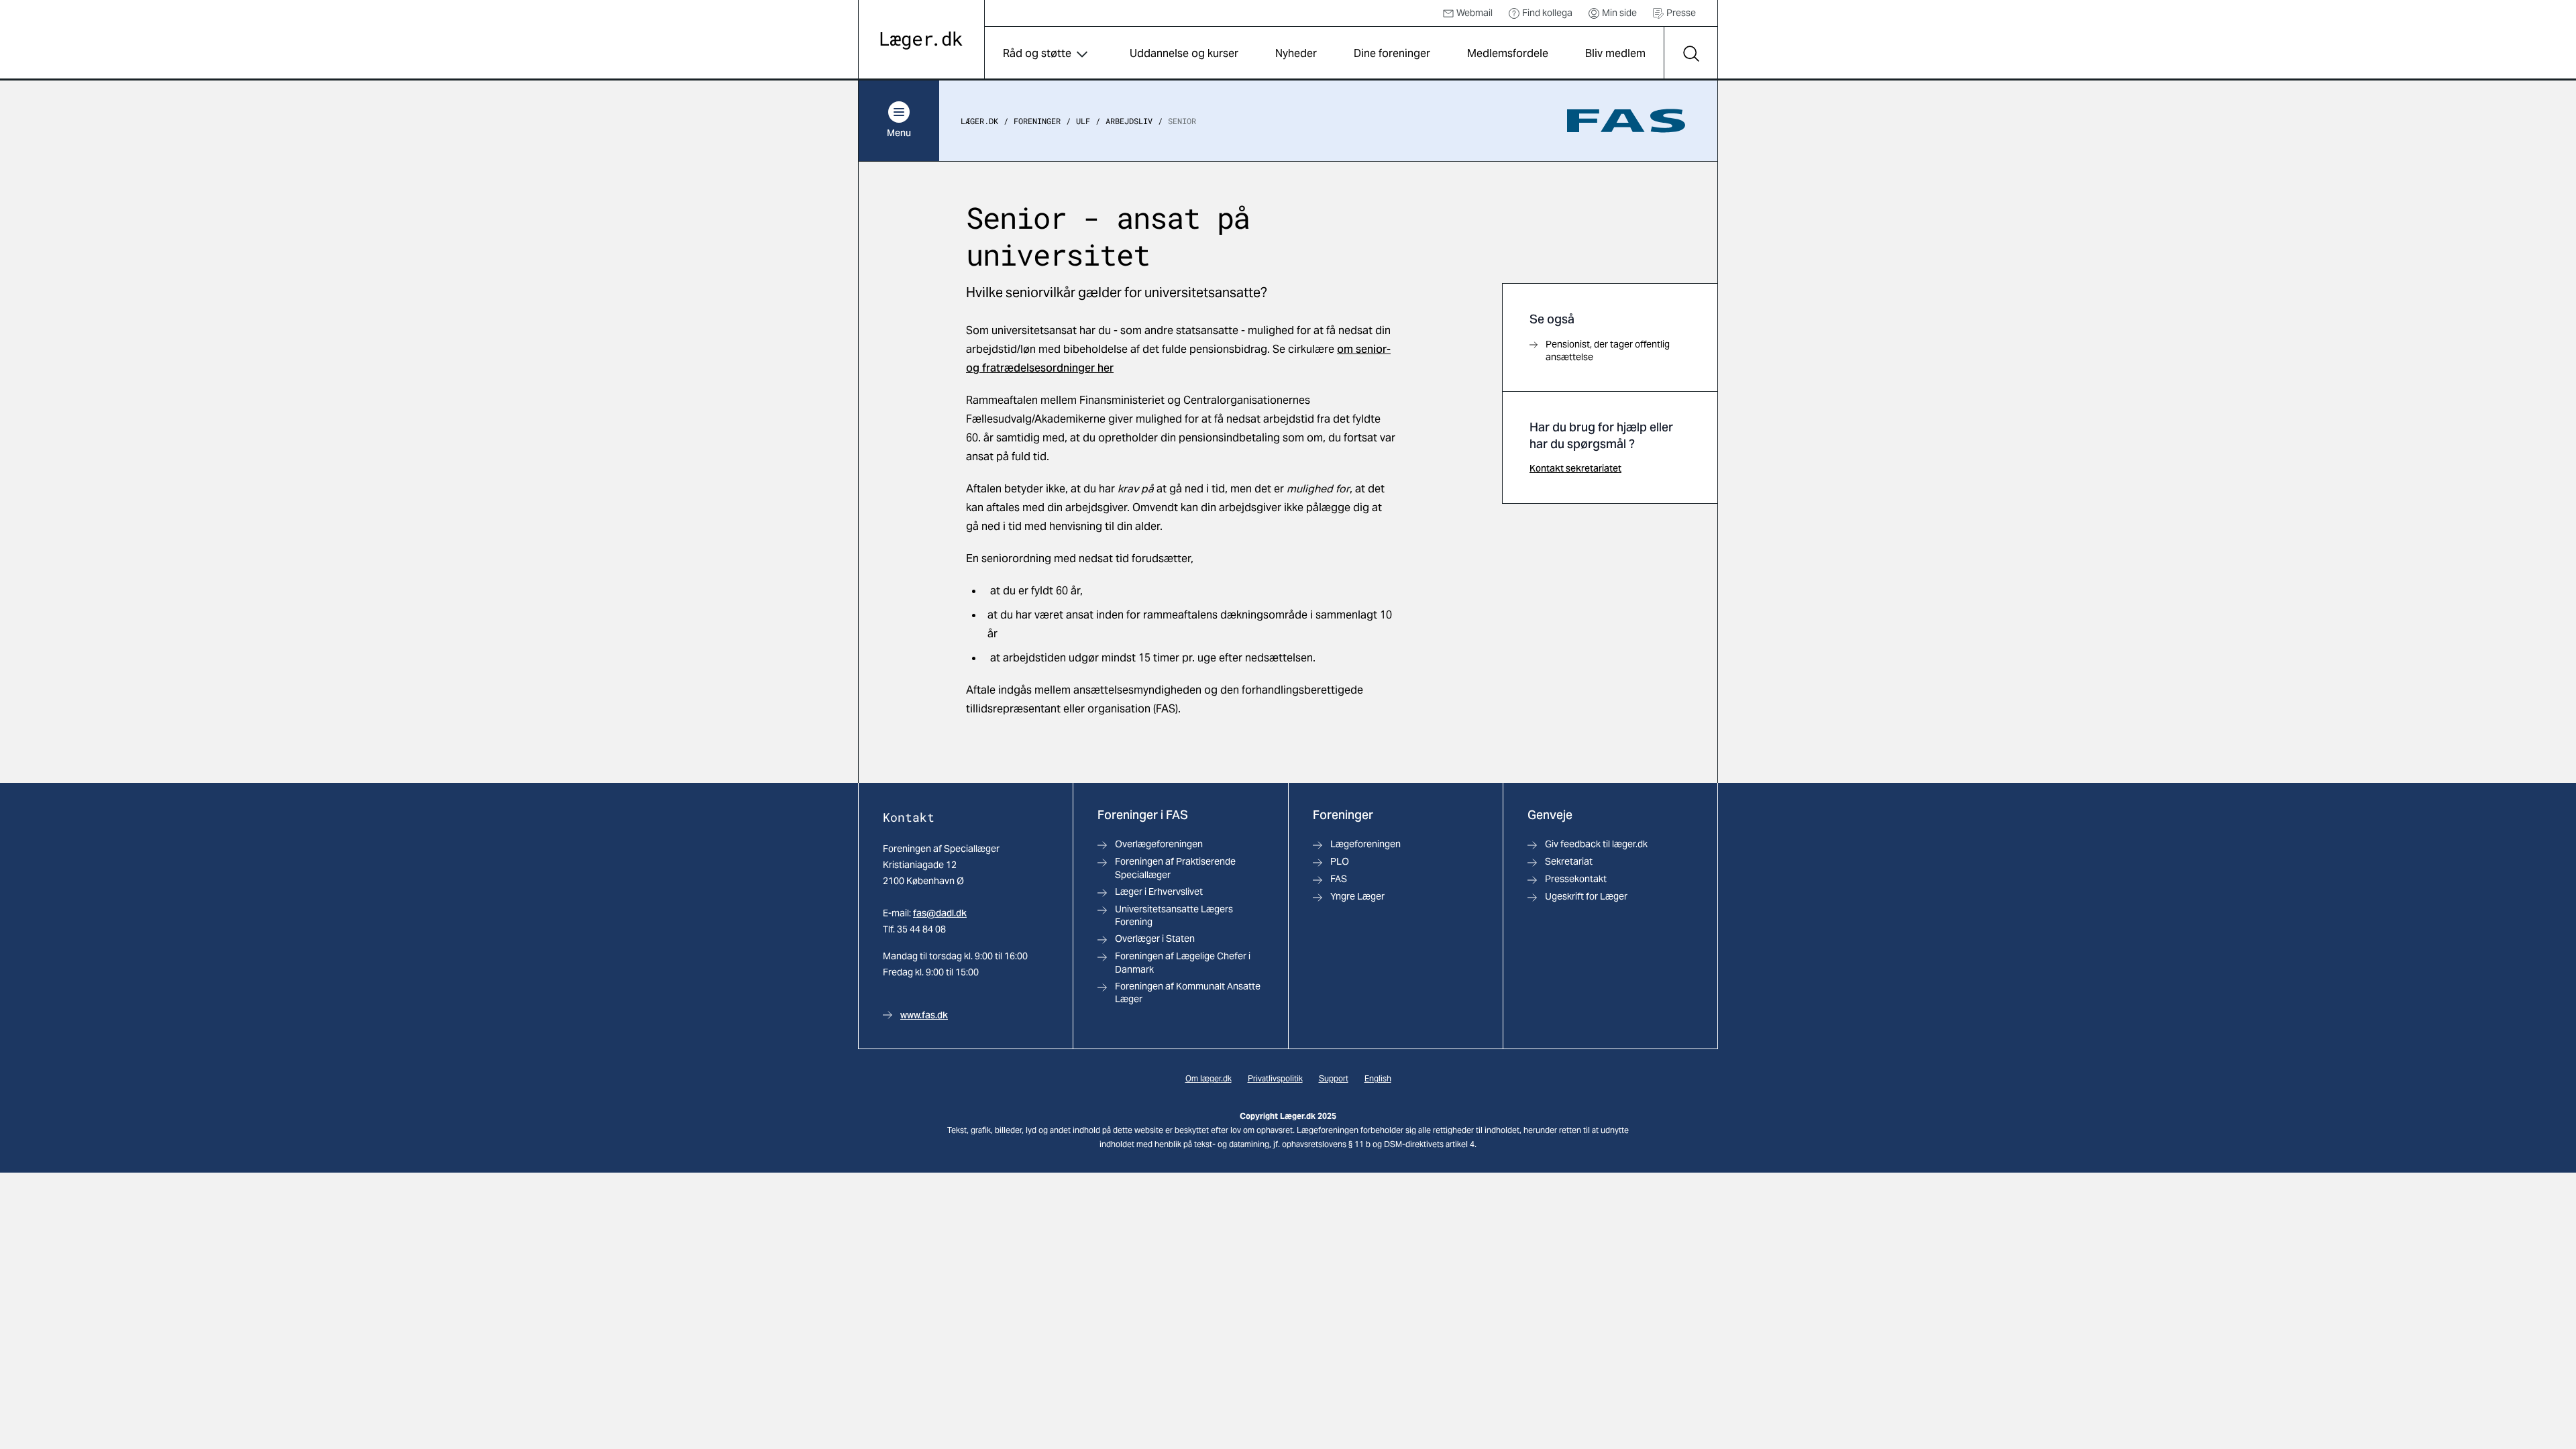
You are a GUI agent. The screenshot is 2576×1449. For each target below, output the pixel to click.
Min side (1619, 13)
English (1378, 1078)
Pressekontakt (1576, 879)
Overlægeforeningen (1159, 844)
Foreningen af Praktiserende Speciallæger (1175, 868)
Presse (1681, 13)
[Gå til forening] (1626, 121)
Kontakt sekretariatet (1575, 468)
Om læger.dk (1209, 1078)
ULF (1083, 121)
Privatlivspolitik (1275, 1078)
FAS (1339, 879)
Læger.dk (979, 121)
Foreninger (1037, 121)
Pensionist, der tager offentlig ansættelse (1608, 351)
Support (1334, 1078)
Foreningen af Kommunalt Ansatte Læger (1188, 992)
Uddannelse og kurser (1184, 53)
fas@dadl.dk (940, 913)
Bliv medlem (1615, 53)
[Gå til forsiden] (921, 41)
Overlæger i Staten (1155, 938)
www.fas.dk (924, 1015)
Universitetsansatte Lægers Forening (1174, 915)
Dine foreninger (1392, 53)
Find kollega (1547, 13)
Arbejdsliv (1129, 121)
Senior (1182, 121)
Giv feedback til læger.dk (1596, 844)
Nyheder (1296, 53)
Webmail (1474, 13)
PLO (1340, 861)
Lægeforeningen (1365, 844)
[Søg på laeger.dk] (1690, 54)
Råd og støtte (1037, 53)
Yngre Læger (1357, 896)
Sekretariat (1569, 861)
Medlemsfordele (1508, 53)
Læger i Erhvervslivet (1159, 892)
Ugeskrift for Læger (1586, 896)
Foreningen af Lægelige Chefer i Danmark (1183, 962)
